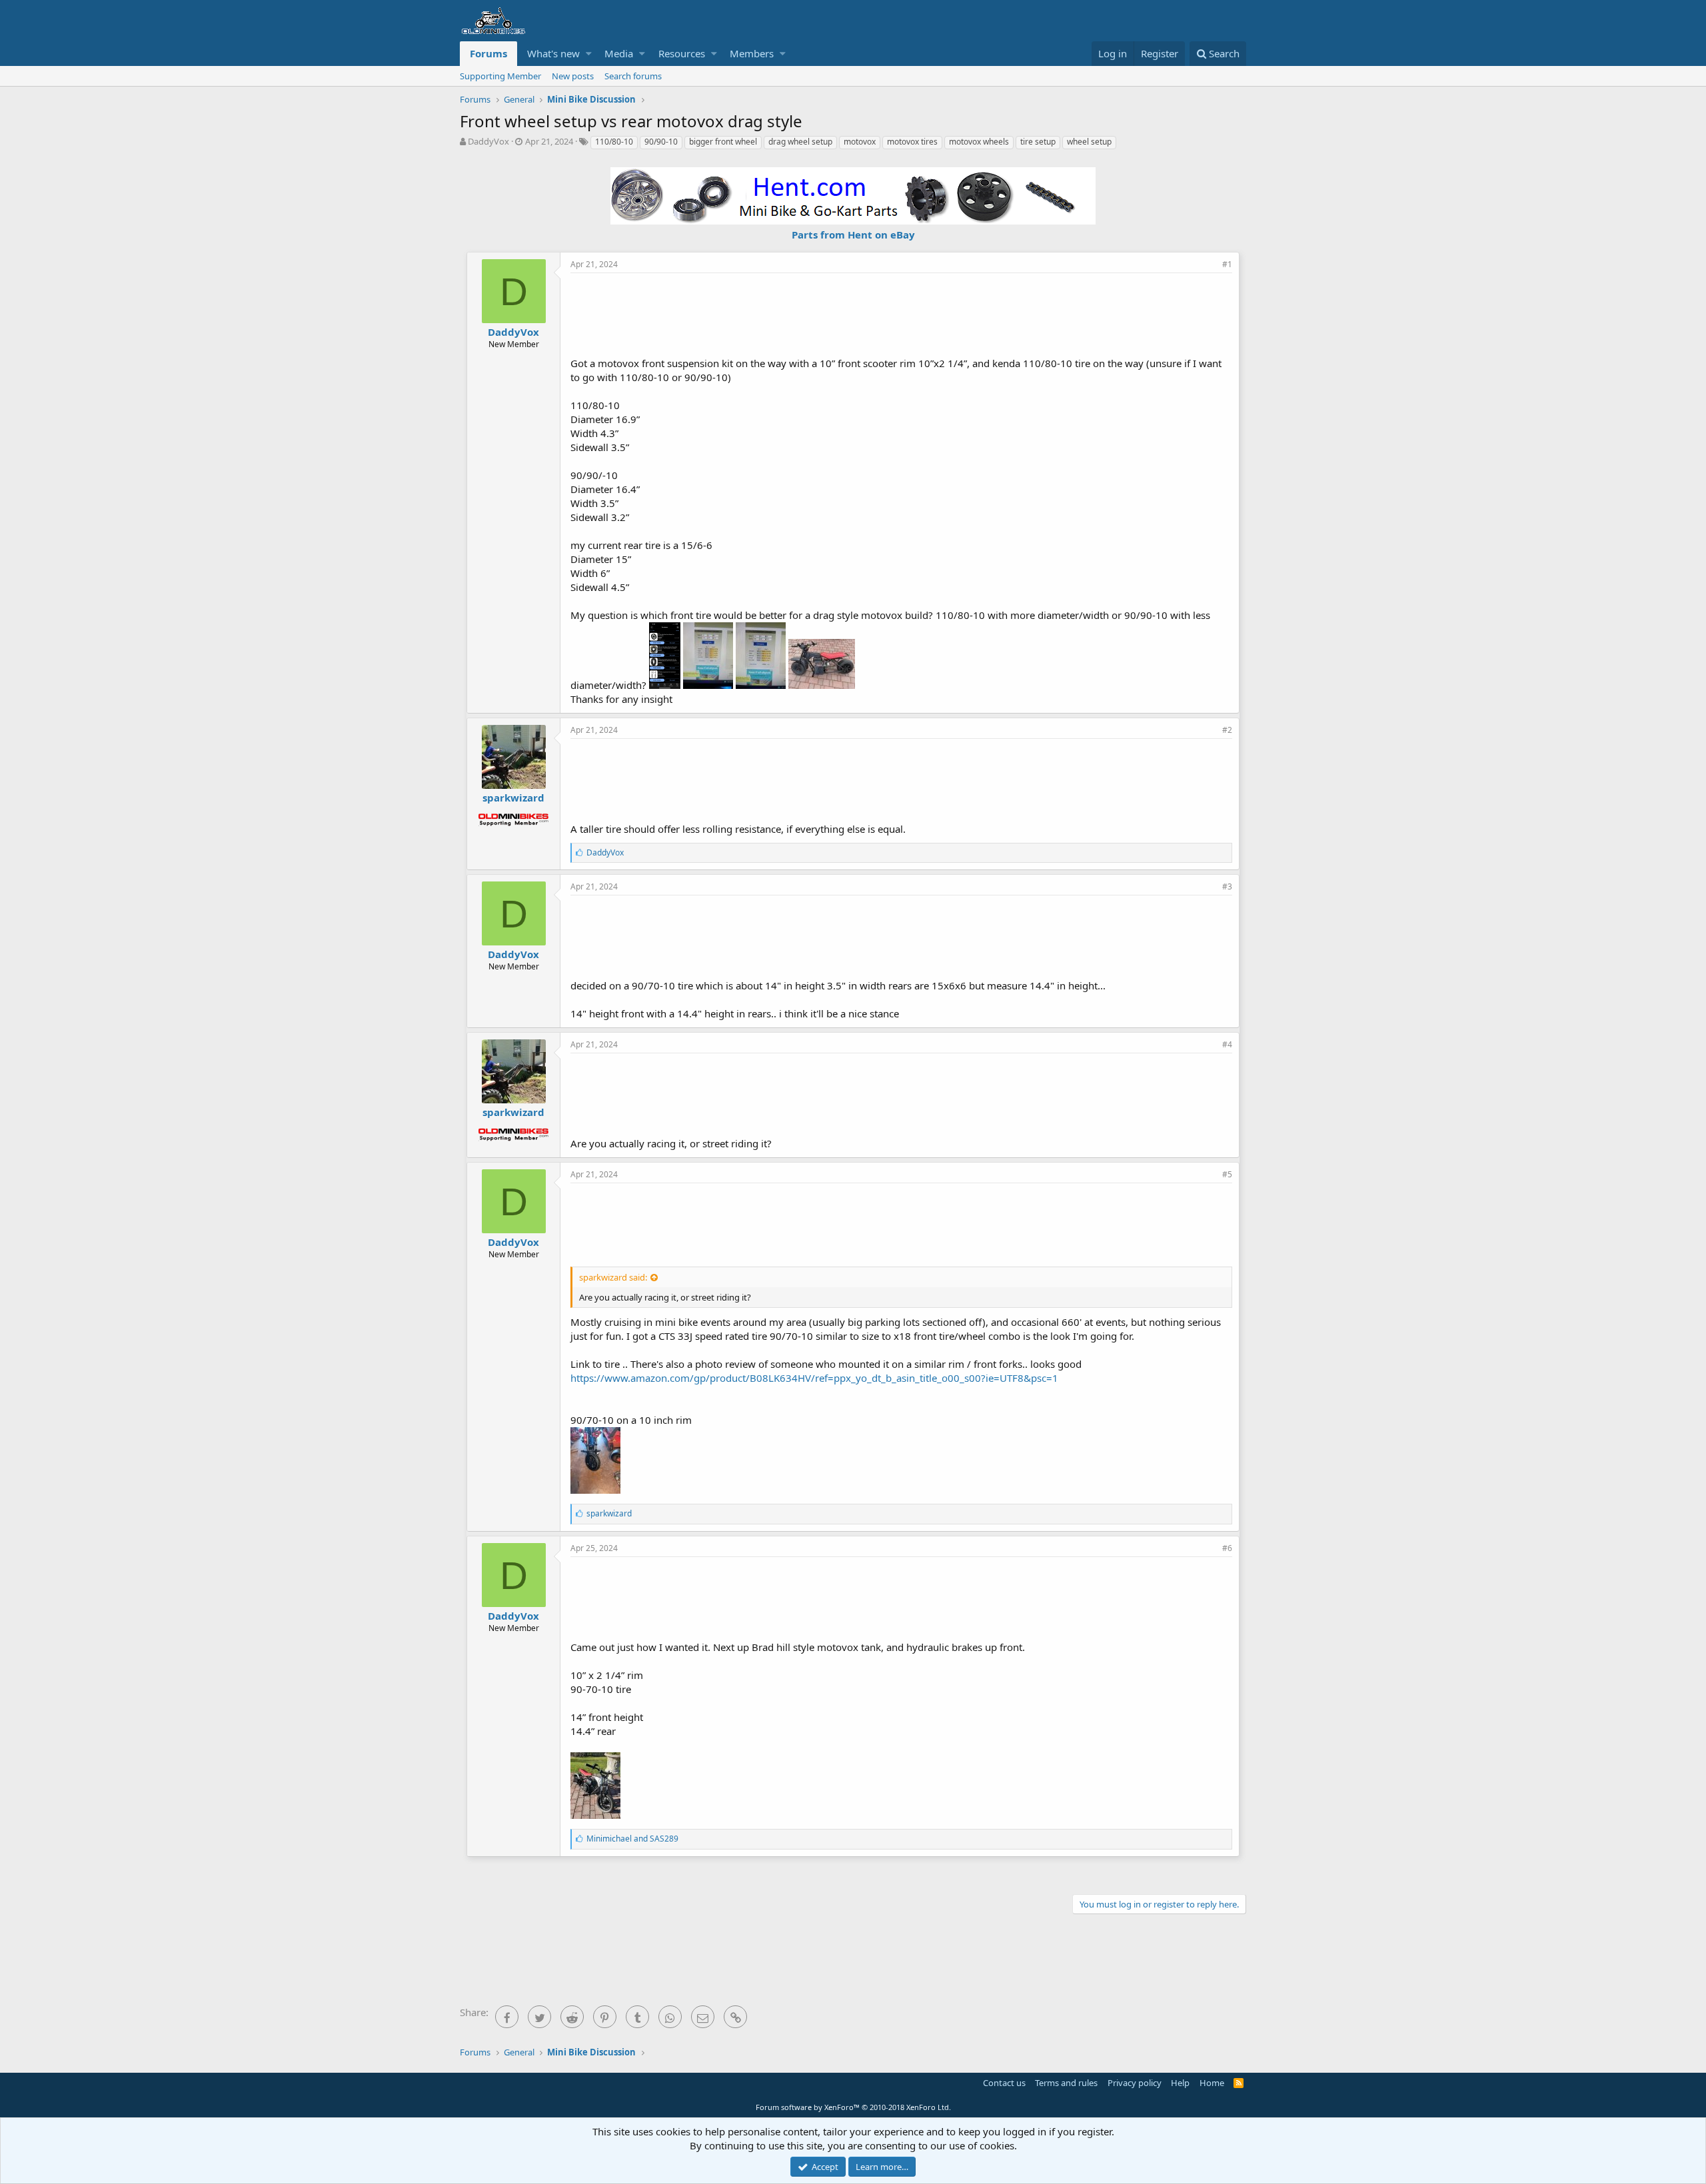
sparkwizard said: (613, 1277)
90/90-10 (661, 142)
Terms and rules (1066, 2083)
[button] (589, 54)
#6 (1227, 1548)
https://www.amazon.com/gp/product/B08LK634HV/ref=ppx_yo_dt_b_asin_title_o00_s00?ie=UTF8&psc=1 (814, 1378)
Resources (682, 53)
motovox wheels (979, 142)
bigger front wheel (723, 142)
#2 (1227, 730)
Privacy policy (1135, 2083)
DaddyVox (488, 141)
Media (619, 53)
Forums (488, 53)
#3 (1227, 886)
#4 (1227, 1044)
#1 (1227, 264)
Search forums (633, 76)
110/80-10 (614, 142)
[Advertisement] (902, 313)
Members (752, 53)
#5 (1227, 1174)
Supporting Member (500, 76)
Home (1212, 2083)
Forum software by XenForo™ (853, 2107)
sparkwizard (513, 798)
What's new (553, 53)
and (632, 1839)
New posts (573, 76)
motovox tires (912, 142)
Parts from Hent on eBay (853, 235)
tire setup (1038, 142)
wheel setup (1089, 142)
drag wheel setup (800, 142)
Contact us (1004, 2083)
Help (1180, 2083)
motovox (860, 142)
